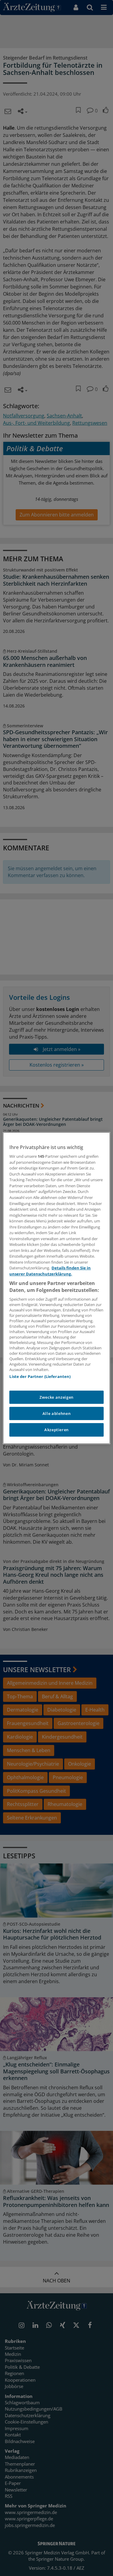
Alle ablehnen (56, 1413)
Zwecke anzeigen (56, 1397)
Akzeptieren (56, 1430)
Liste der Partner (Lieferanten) (40, 1376)
